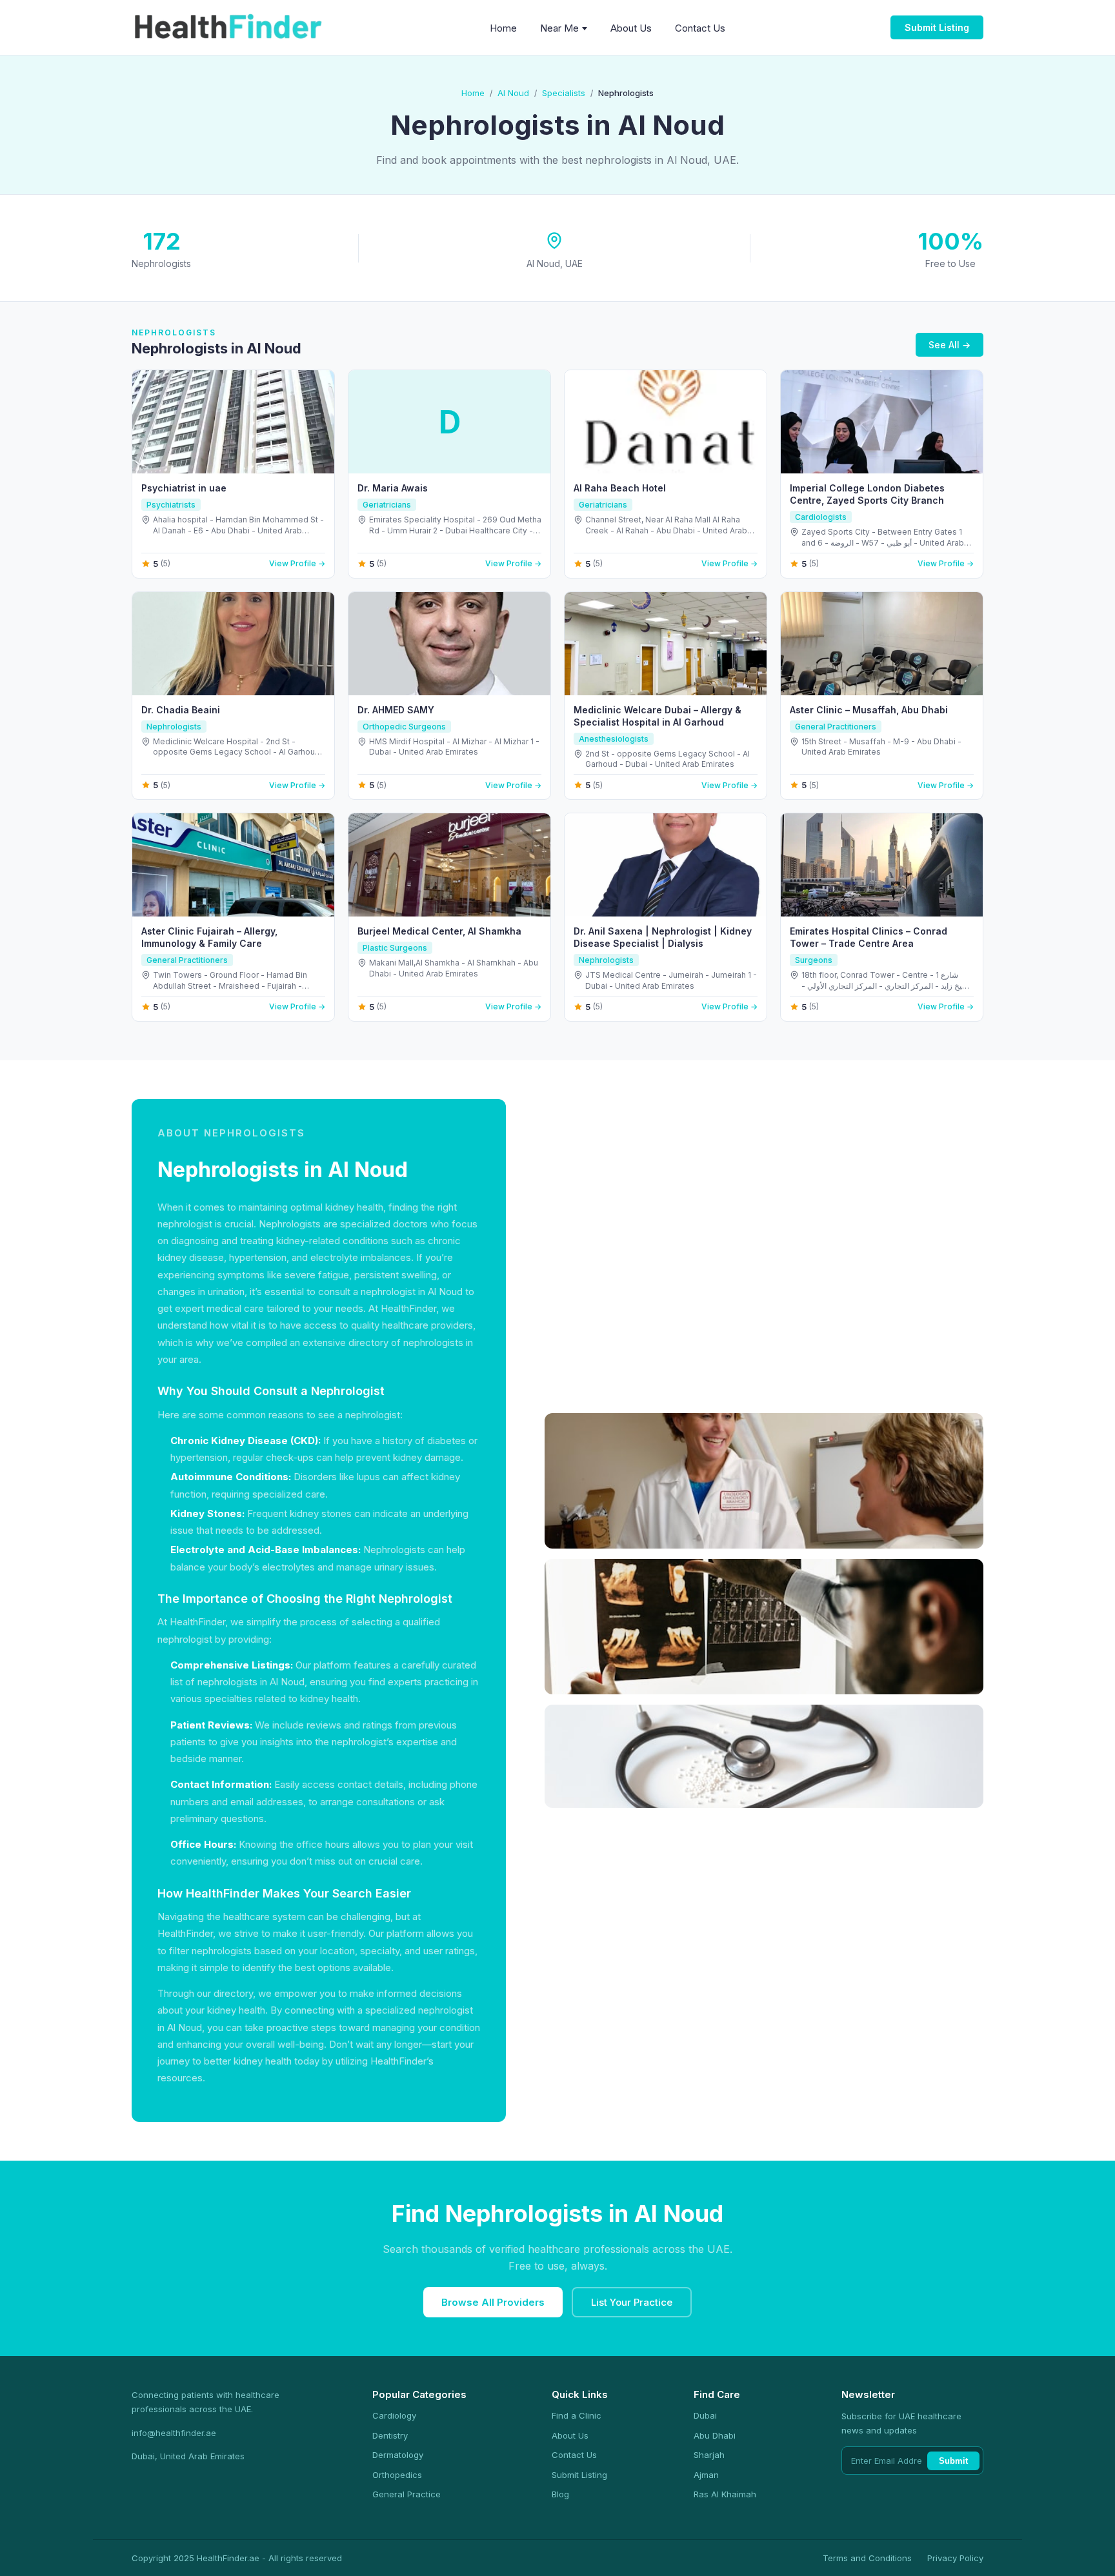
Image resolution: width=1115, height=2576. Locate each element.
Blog (560, 2494)
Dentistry (390, 2435)
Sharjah (709, 2455)
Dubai (705, 2415)
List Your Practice (632, 2302)
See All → (949, 345)
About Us (631, 28)
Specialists (564, 93)
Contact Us (700, 28)
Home (503, 28)
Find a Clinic (577, 2415)
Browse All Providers (493, 2302)
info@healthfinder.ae (174, 2433)
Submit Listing (937, 27)
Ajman (706, 2475)
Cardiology (394, 2415)
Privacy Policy (955, 2558)
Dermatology (398, 2455)
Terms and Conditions (867, 2558)
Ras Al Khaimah (725, 2494)
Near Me (559, 28)
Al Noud (513, 93)
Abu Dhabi (715, 2435)
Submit (953, 2461)
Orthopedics (397, 2475)
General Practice (407, 2494)
